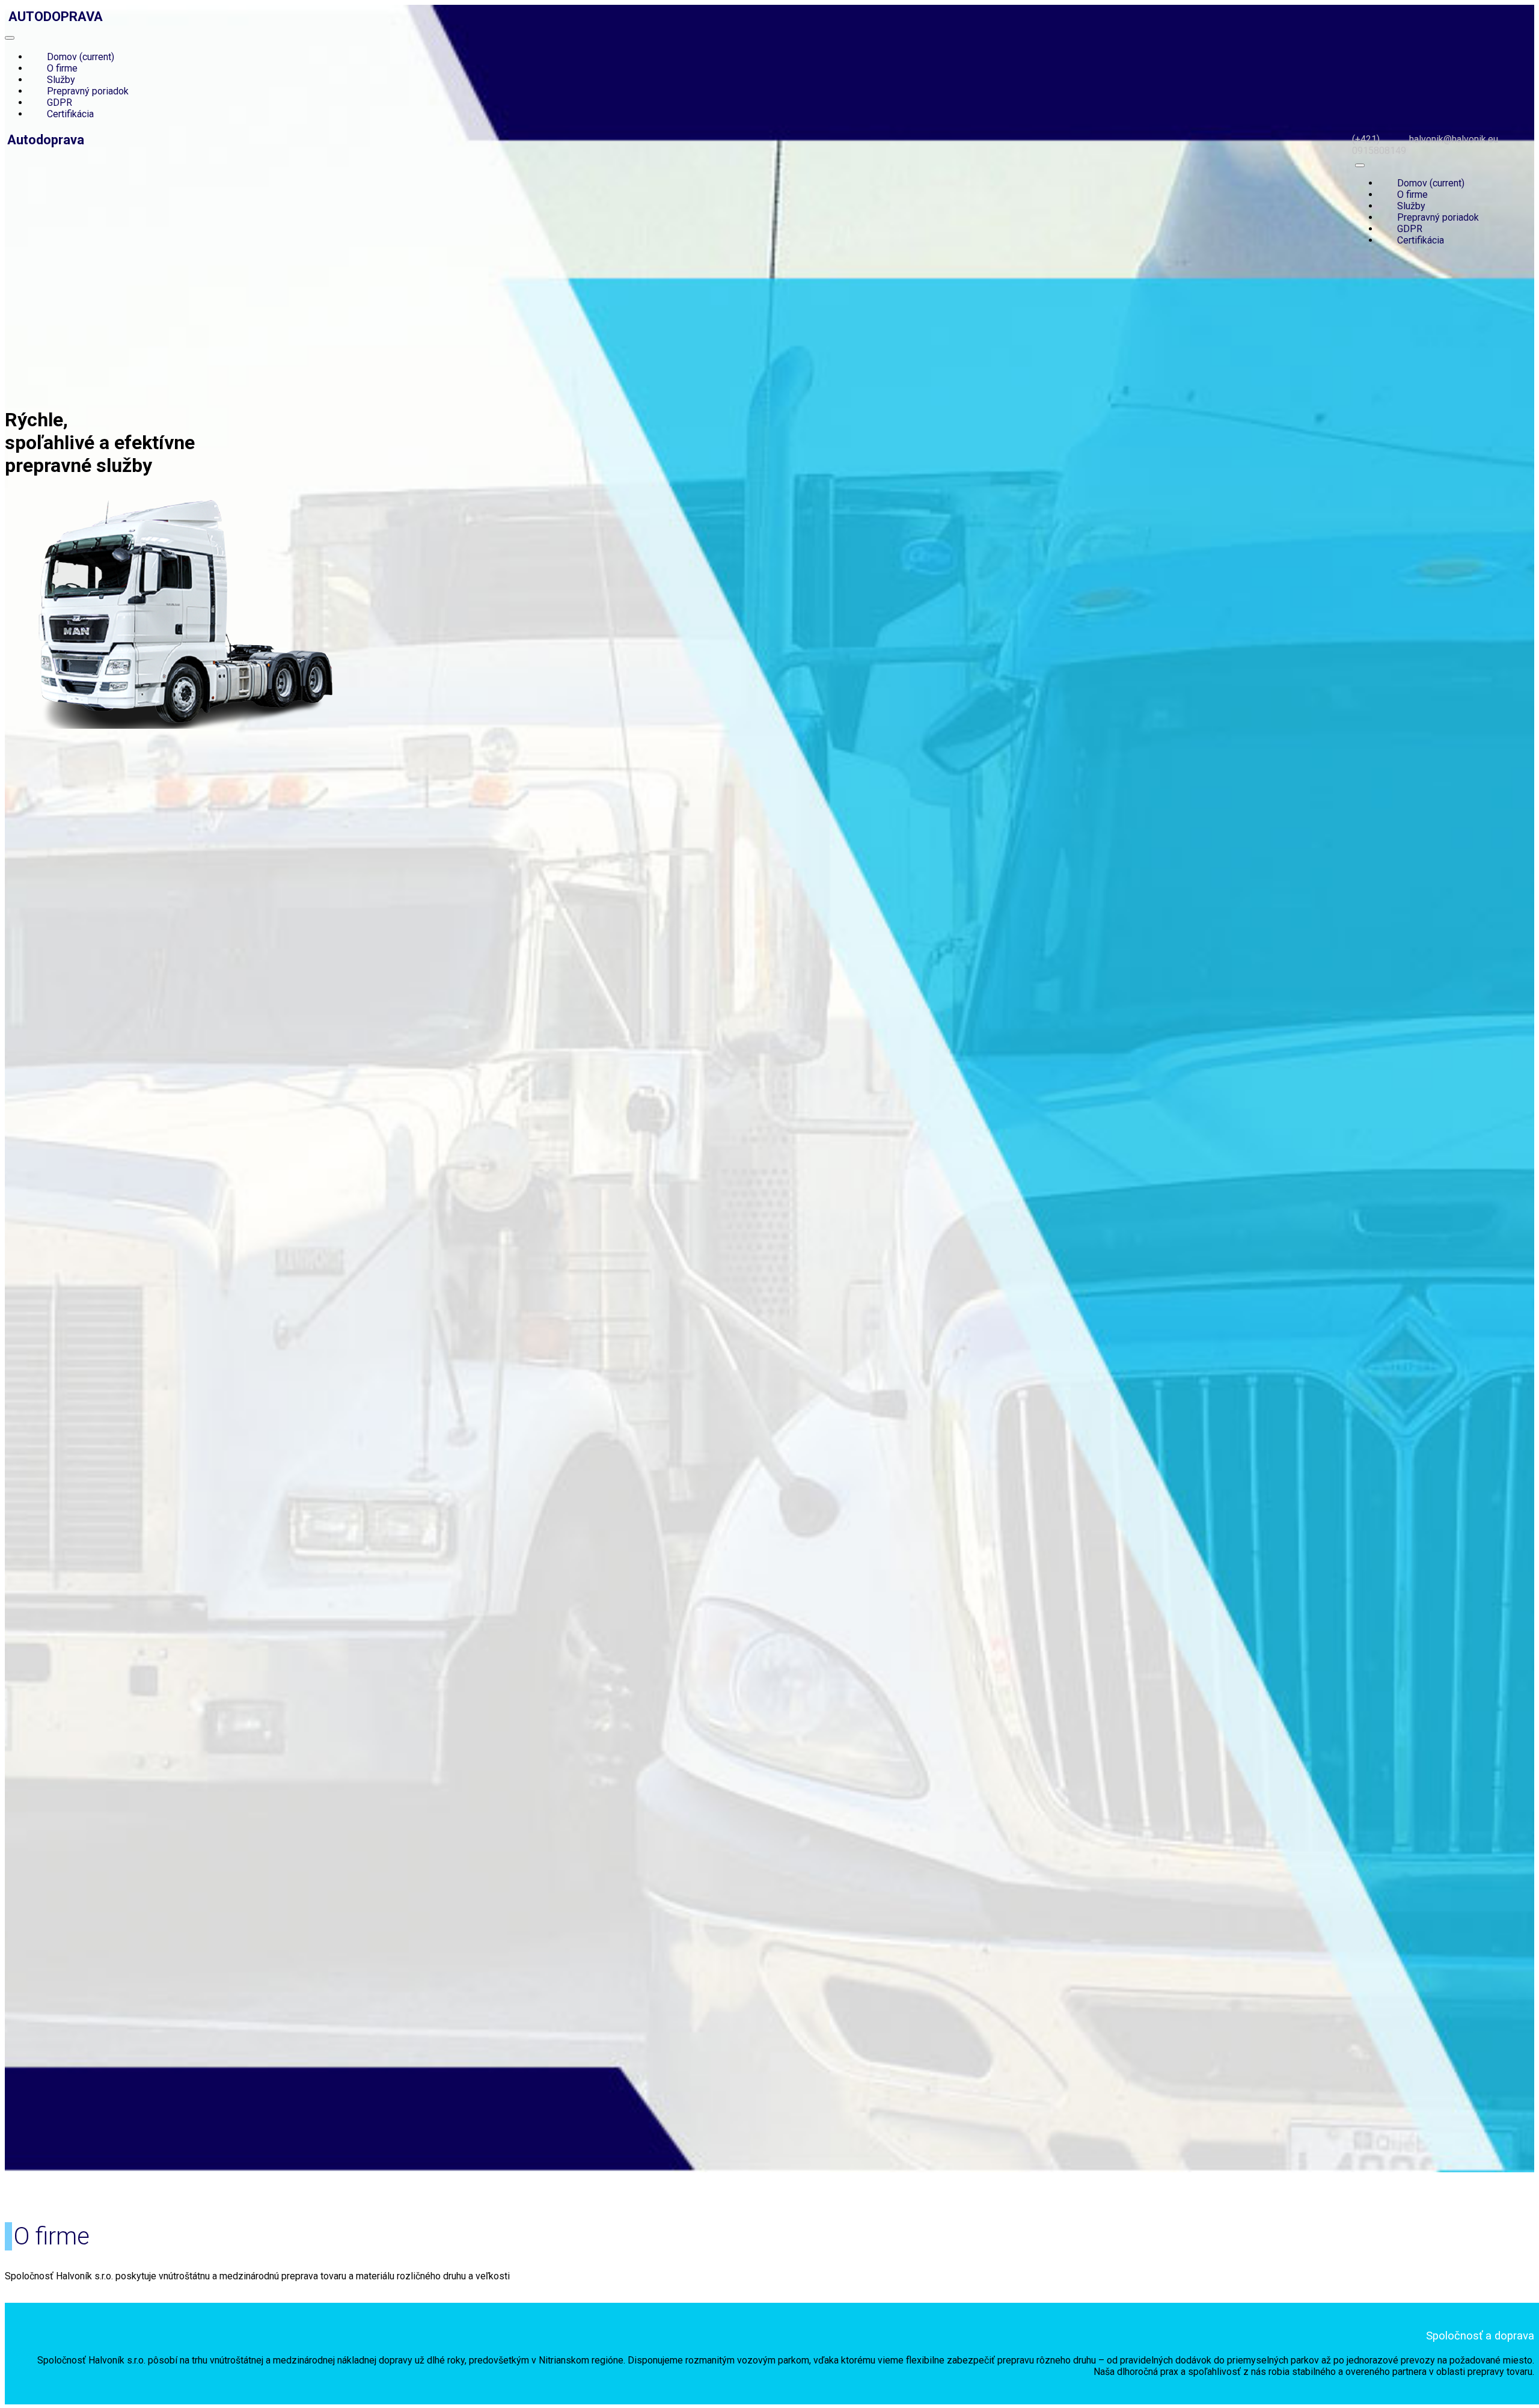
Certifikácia (70, 114)
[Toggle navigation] (10, 38)
